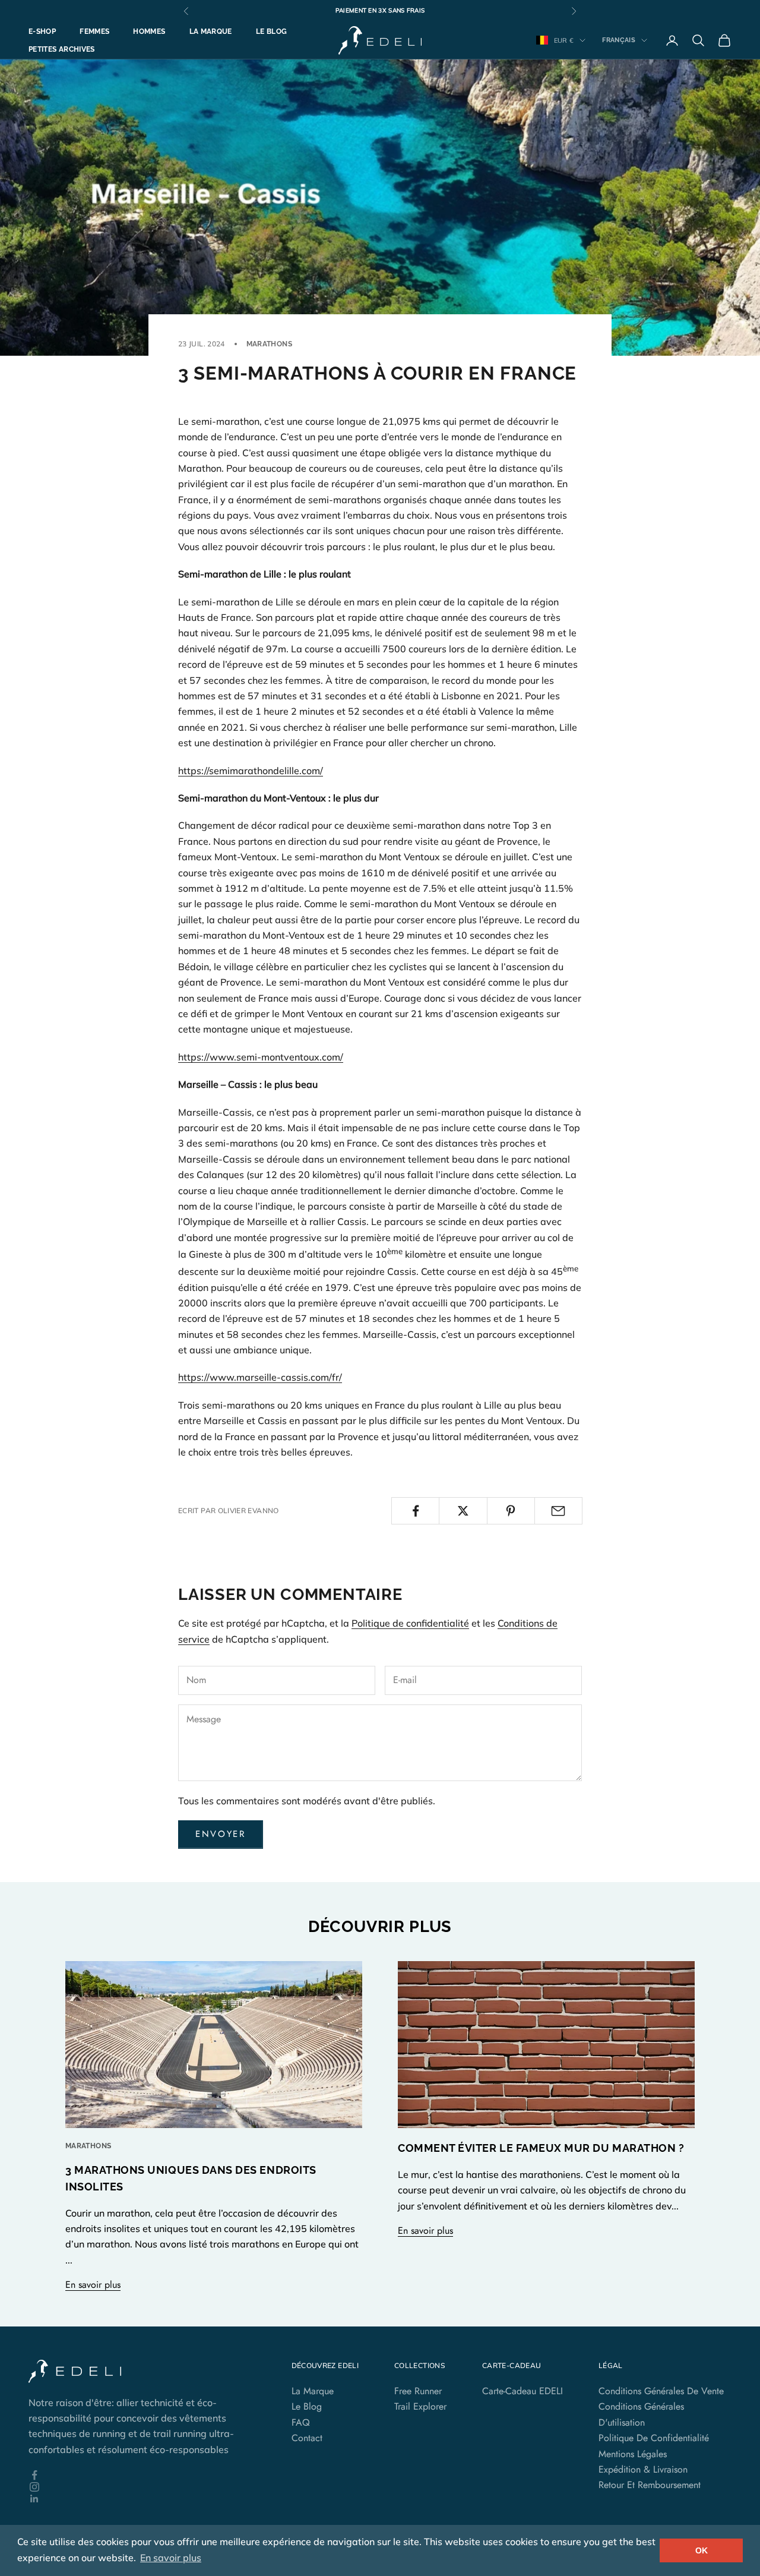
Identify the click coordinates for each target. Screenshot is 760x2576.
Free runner (418, 2391)
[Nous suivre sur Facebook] (142, 2475)
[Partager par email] (558, 1511)
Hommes (149, 31)
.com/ (311, 771)
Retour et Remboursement (650, 2485)
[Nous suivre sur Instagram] (142, 2487)
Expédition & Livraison (643, 2469)
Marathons (269, 344)
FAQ (301, 2422)
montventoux (290, 1057)
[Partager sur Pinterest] (511, 1511)
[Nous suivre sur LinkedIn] (142, 2499)
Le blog (272, 31)
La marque (211, 31)
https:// (194, 771)
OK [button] (702, 2550)
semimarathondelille (254, 771)
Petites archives (62, 49)
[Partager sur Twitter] (463, 1511)
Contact (307, 2438)
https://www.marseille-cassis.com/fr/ (260, 1377)
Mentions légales (633, 2454)
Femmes (94, 31)
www (222, 1057)
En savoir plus (93, 2285)
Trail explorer (420, 2406)
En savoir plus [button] (171, 2558)
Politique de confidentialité (410, 1623)
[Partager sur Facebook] (415, 1511)
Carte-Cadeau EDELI (522, 2391)
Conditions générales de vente (661, 2391)
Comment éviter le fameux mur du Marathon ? (541, 2148)
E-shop (42, 31)
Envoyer (221, 1834)
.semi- (248, 1057)
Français (619, 40)
